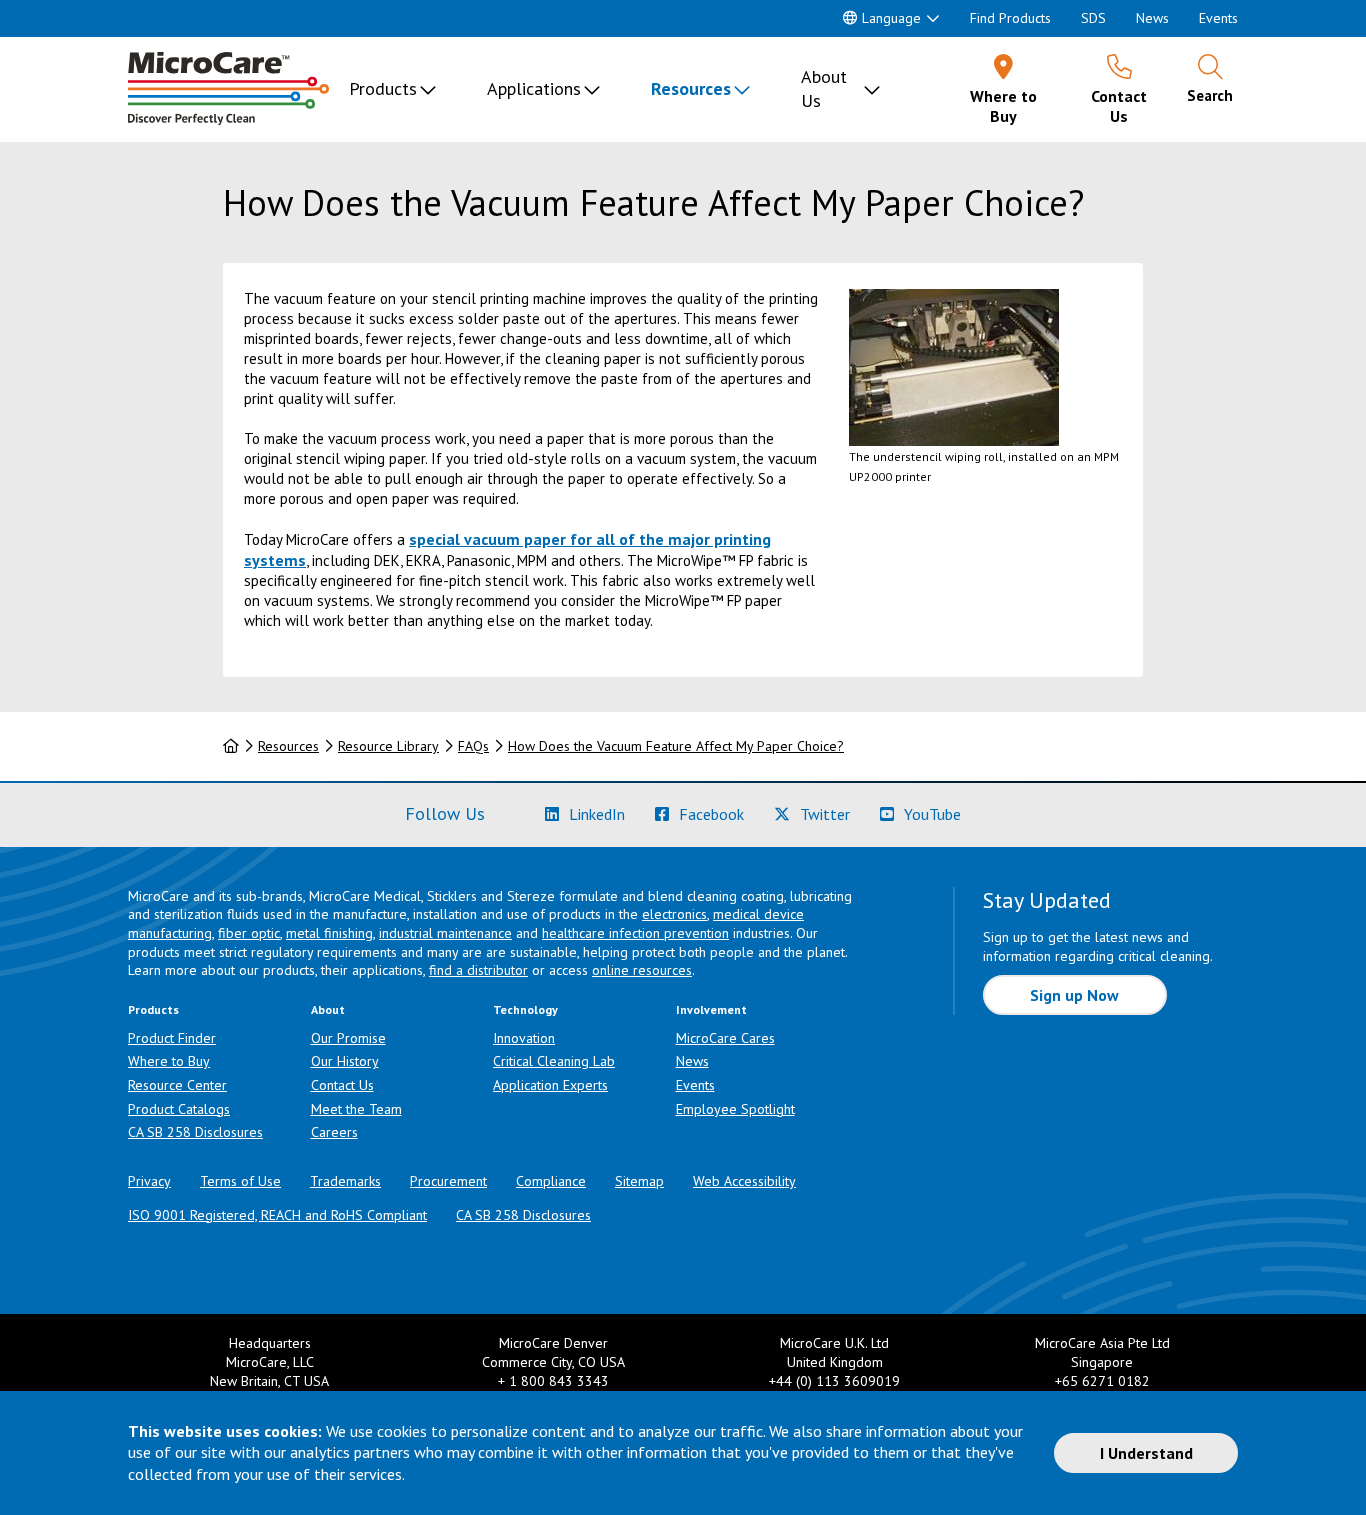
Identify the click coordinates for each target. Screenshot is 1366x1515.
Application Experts (550, 1085)
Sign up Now (1074, 995)
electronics (674, 914)
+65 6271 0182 (1102, 1381)
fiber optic (249, 933)
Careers (334, 1132)
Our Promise (348, 1038)
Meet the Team (356, 1109)
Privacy (149, 1181)
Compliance (551, 1181)
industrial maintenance (445, 933)
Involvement (711, 1009)
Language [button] (891, 18)
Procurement (448, 1181)
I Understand (1146, 1453)
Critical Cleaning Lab (554, 1061)
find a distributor (478, 970)
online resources (642, 970)
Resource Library (388, 746)
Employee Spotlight (735, 1109)
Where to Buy (169, 1061)
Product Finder (172, 1038)
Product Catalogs (179, 1109)
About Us (824, 88)
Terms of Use (240, 1181)
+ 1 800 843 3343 (553, 1381)
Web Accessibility (744, 1181)
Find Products (1010, 18)
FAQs (473, 746)
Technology (525, 1009)
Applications (534, 88)
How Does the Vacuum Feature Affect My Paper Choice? (676, 746)
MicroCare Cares (725, 1038)
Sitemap (639, 1181)
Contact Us (342, 1085)
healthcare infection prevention (635, 933)
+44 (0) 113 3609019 (834, 1381)
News (1152, 18)
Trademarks (345, 1181)
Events (1218, 18)
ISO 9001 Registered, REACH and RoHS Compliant (277, 1215)
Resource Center (177, 1085)
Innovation (524, 1038)
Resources (691, 88)
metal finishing (329, 933)
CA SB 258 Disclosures (195, 1132)
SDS (1093, 18)
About (328, 1009)
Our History (345, 1061)
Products (383, 88)
